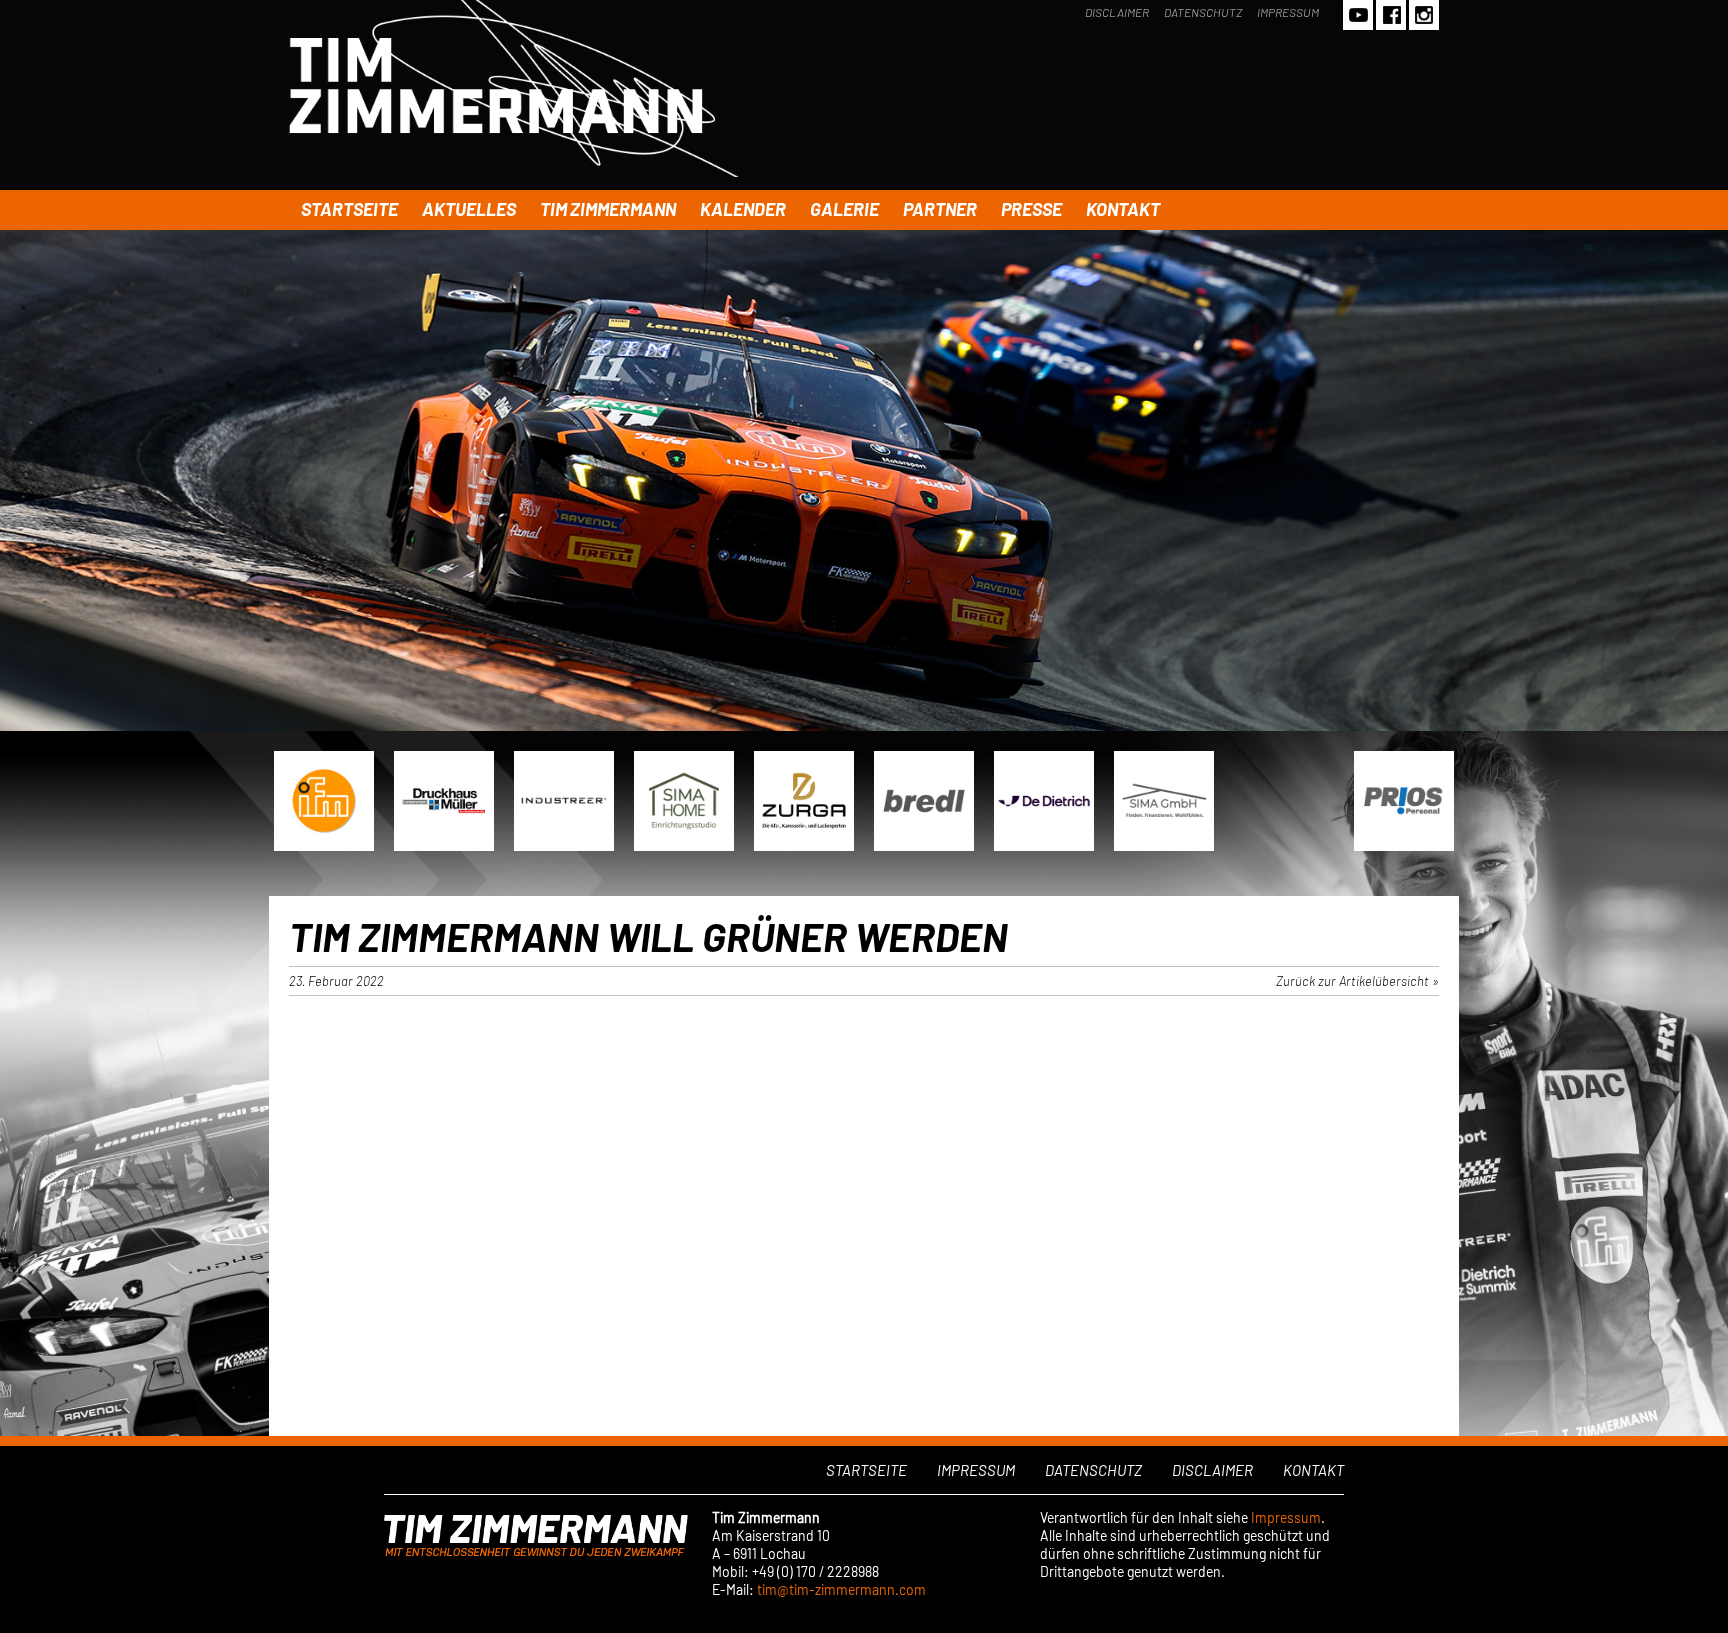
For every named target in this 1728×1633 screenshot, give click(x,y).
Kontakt (1123, 209)
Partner (940, 209)
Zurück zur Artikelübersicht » (1357, 981)
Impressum (1288, 12)
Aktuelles (469, 209)
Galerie (844, 209)
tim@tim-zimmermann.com (841, 1589)
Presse (1031, 209)
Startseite (349, 209)
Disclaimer (1117, 12)
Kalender (743, 209)
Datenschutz (1203, 12)
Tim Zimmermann (608, 209)
